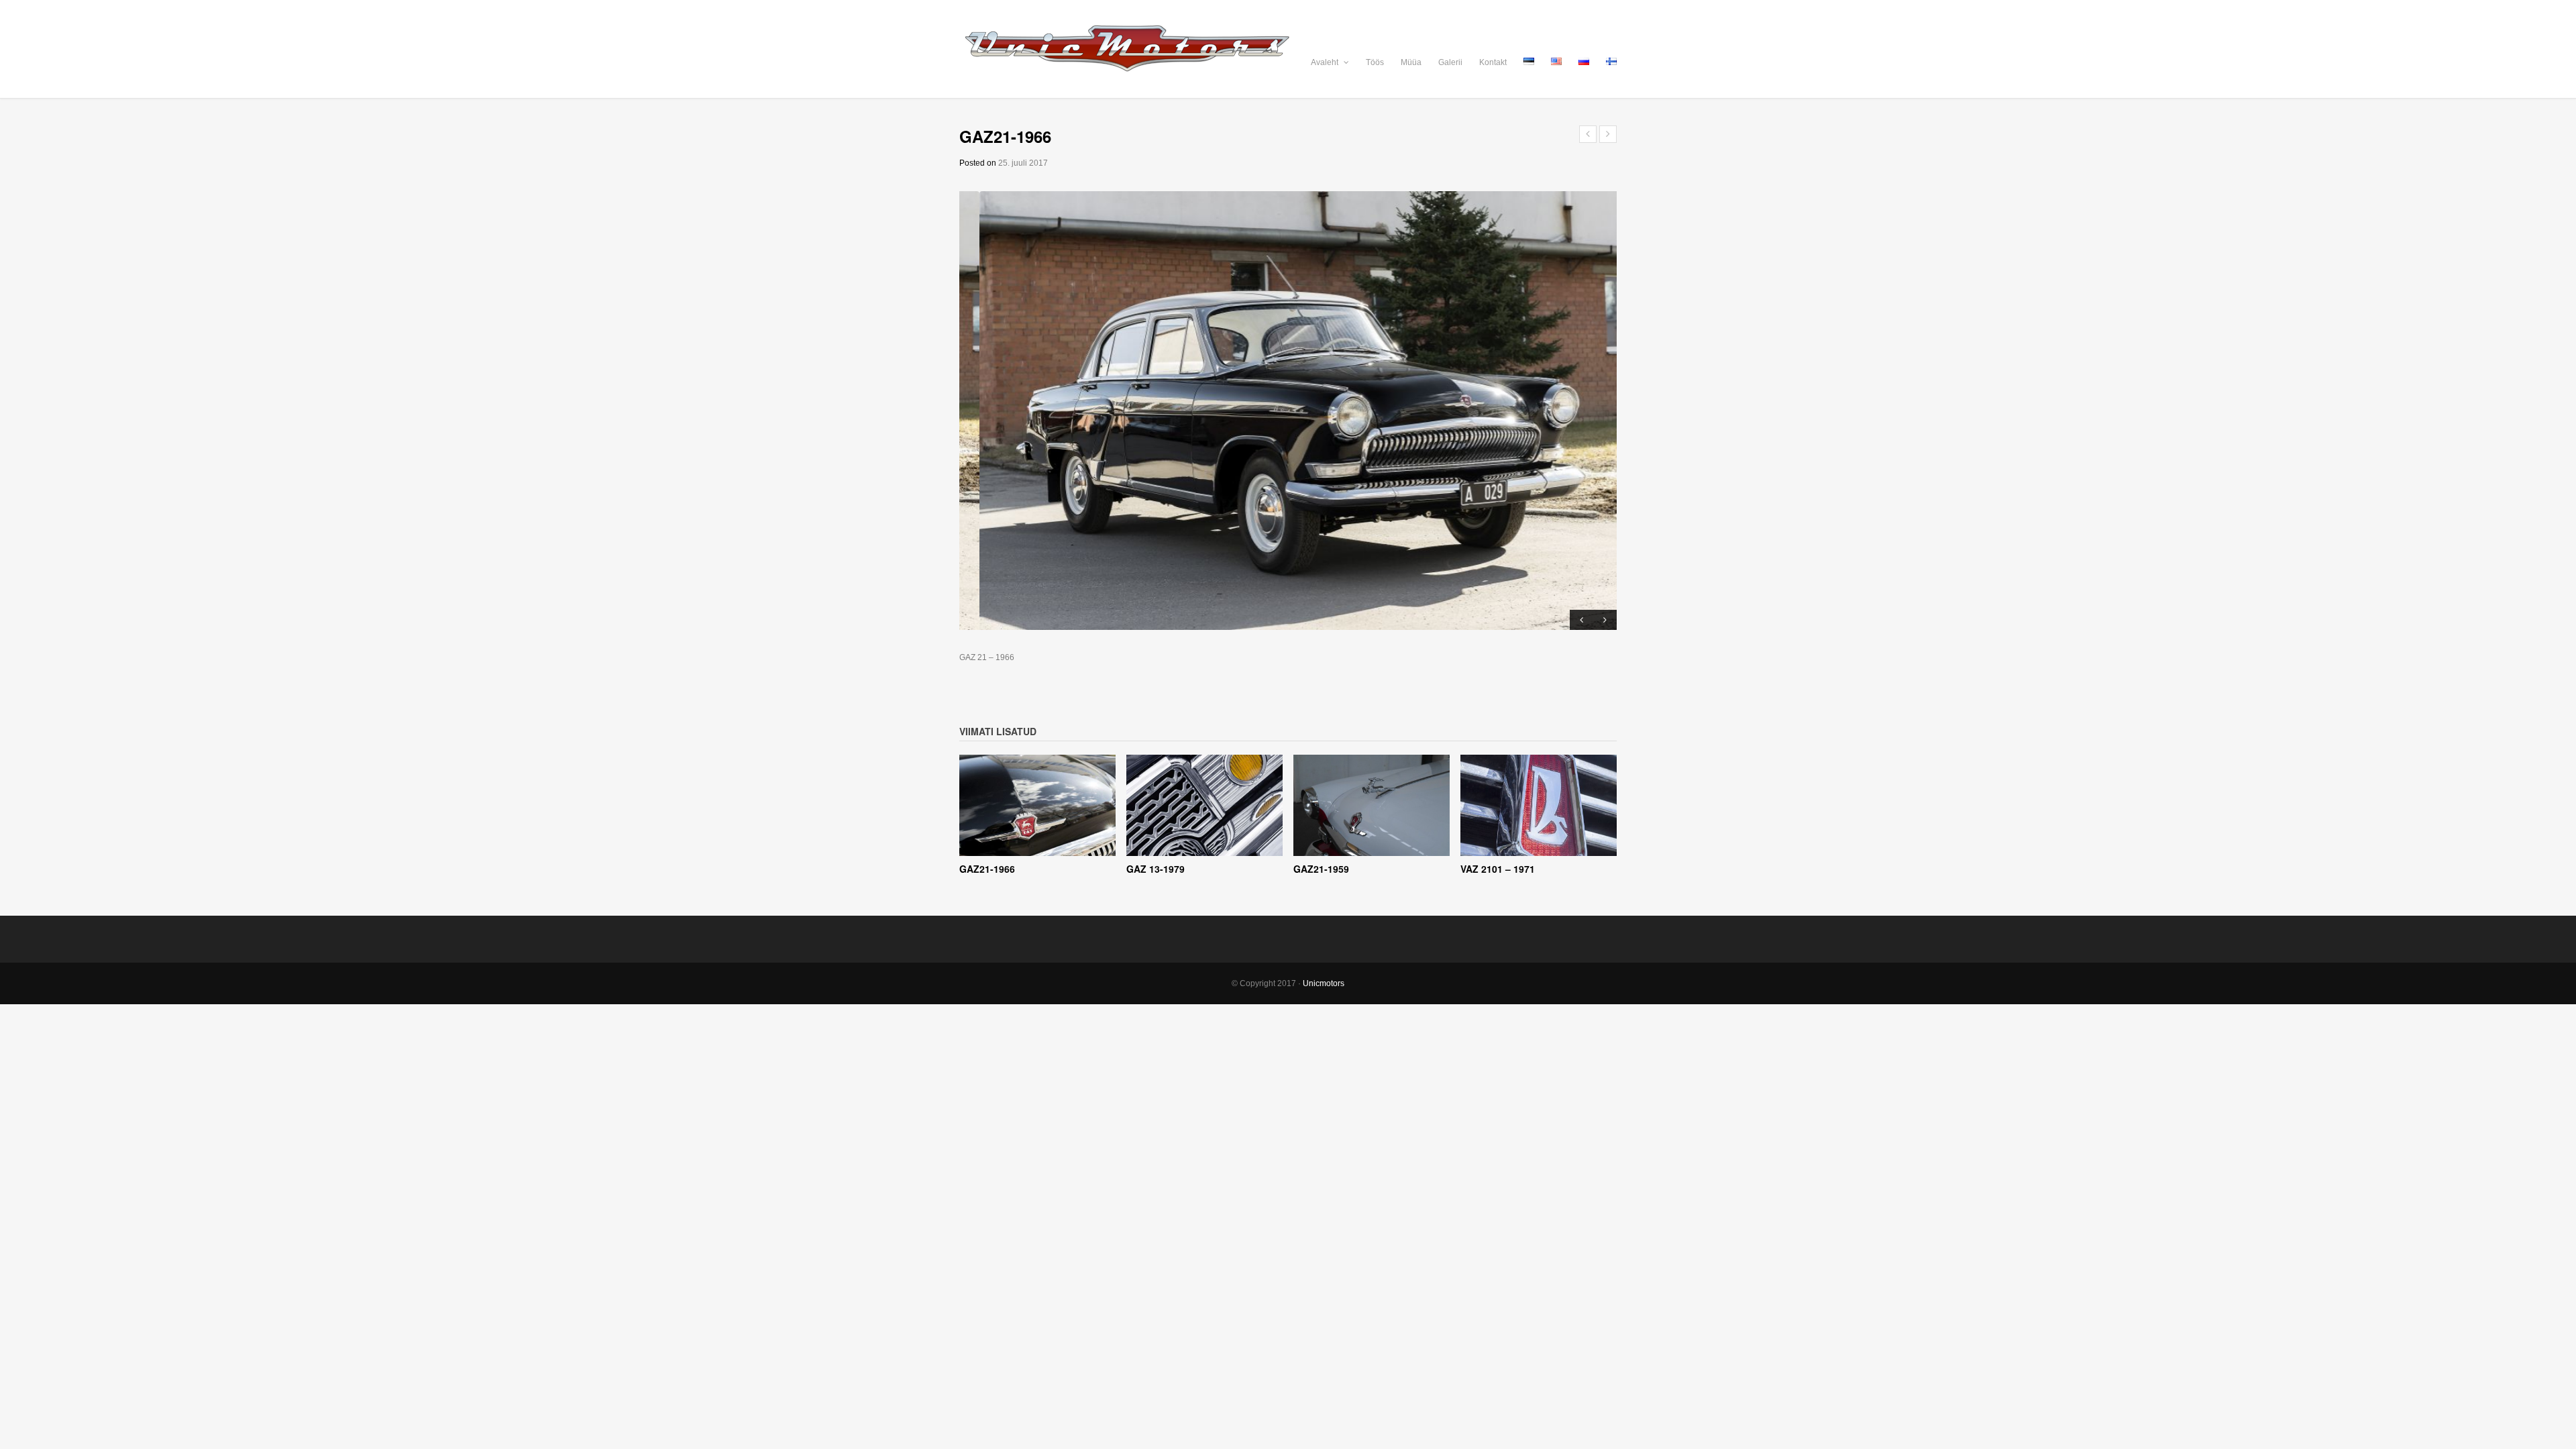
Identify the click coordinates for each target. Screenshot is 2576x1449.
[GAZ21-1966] (1037, 806)
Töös (1375, 62)
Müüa (1411, 62)
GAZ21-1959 (1321, 869)
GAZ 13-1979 (1156, 869)
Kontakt (1493, 62)
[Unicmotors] (1288, 49)
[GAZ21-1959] (1372, 806)
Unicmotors (1324, 983)
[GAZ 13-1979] (1204, 806)
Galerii (1450, 62)
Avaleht (1326, 62)
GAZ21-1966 (987, 869)
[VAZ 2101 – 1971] (1539, 806)
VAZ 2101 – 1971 (1498, 869)
